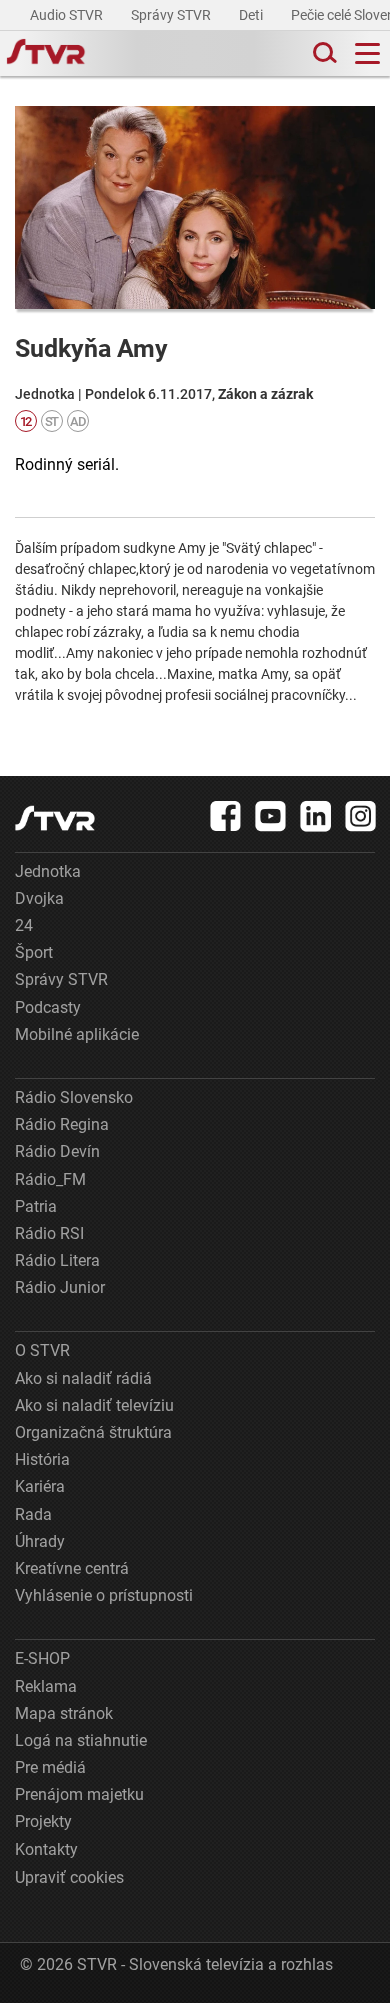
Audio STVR (68, 15)
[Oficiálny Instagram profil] (361, 816)
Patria (36, 1206)
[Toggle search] (323, 53)
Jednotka (48, 871)
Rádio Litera (57, 1260)
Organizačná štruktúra (93, 1432)
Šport (34, 952)
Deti (252, 15)
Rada (33, 1514)
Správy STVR (172, 15)
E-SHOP (42, 1658)
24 (24, 925)
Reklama (46, 1686)
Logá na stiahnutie (81, 1740)
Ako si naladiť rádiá (83, 1378)
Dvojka (39, 898)
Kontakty (46, 1849)
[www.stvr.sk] (55, 818)
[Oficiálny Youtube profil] (271, 816)
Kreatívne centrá (72, 1568)
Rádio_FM (50, 1179)
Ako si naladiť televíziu (94, 1405)
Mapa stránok (64, 1713)
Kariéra (40, 1486)
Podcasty (48, 1007)
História (42, 1459)
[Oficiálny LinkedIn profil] (316, 816)
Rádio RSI (49, 1233)
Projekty (43, 1821)
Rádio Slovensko (74, 1097)
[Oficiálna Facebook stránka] (226, 816)
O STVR (42, 1350)
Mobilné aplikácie (77, 1034)
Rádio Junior (60, 1287)
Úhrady (40, 1541)
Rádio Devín (57, 1151)
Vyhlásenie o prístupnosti (104, 1595)
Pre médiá (50, 1767)
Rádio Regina (62, 1124)
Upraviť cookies (69, 1877)
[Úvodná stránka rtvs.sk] (46, 54)
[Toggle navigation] (367, 53)
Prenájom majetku (79, 1794)
